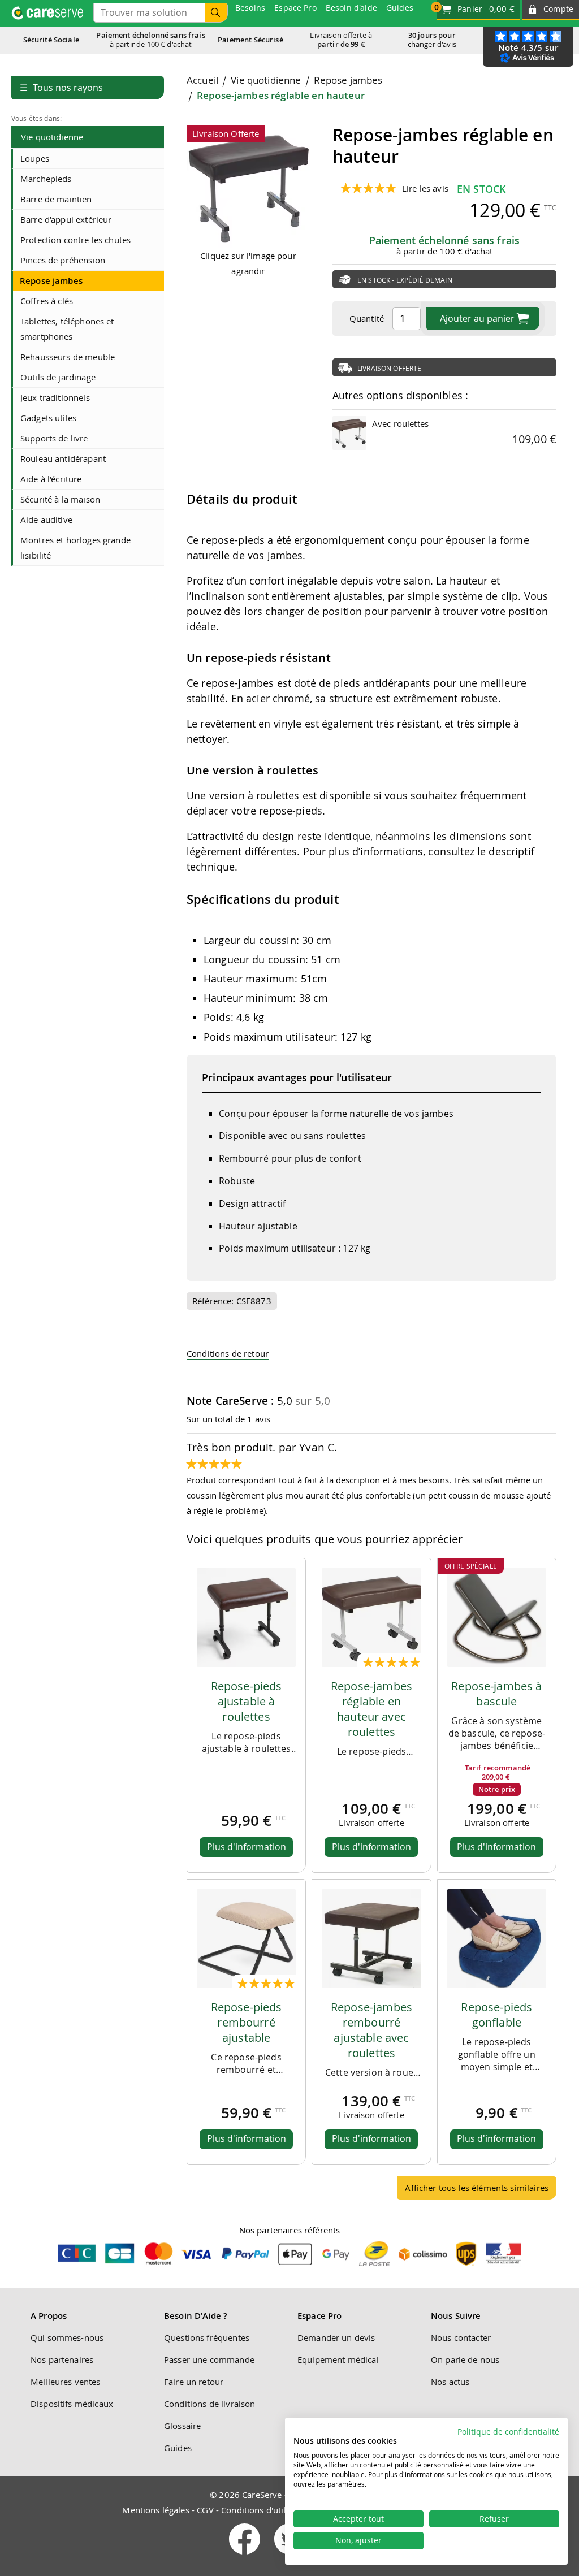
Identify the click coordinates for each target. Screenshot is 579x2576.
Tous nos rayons (61, 88)
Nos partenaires (62, 2359)
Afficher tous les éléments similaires (477, 2188)
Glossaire (182, 2426)
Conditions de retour (228, 1353)
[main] (371, 1142)
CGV (205, 2510)
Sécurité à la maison (60, 499)
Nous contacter (461, 2337)
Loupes (35, 158)
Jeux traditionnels (55, 397)
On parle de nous (465, 2359)
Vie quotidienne (52, 137)
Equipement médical (338, 2359)
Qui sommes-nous (67, 2337)
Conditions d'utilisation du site (281, 2510)
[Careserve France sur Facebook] (246, 2557)
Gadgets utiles (48, 418)
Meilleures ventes (66, 2382)
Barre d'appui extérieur (66, 219)
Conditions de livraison (209, 2404)
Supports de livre (54, 438)
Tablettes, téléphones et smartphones (67, 329)
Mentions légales (155, 2510)
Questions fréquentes (207, 2337)
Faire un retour (194, 2382)
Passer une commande (209, 2359)
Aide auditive (46, 519)
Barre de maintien (56, 199)
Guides (178, 2448)
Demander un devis (336, 2337)
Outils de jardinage (58, 377)
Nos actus (450, 2382)
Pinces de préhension (63, 260)
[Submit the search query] (216, 13)
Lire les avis (425, 188)
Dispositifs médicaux (72, 2404)
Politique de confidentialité (508, 2432)
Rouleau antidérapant (63, 458)
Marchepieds (46, 179)
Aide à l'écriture (51, 479)
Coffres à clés (47, 301)
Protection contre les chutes (75, 240)
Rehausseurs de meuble (68, 357)
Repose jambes (51, 281)
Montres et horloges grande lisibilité (75, 547)
